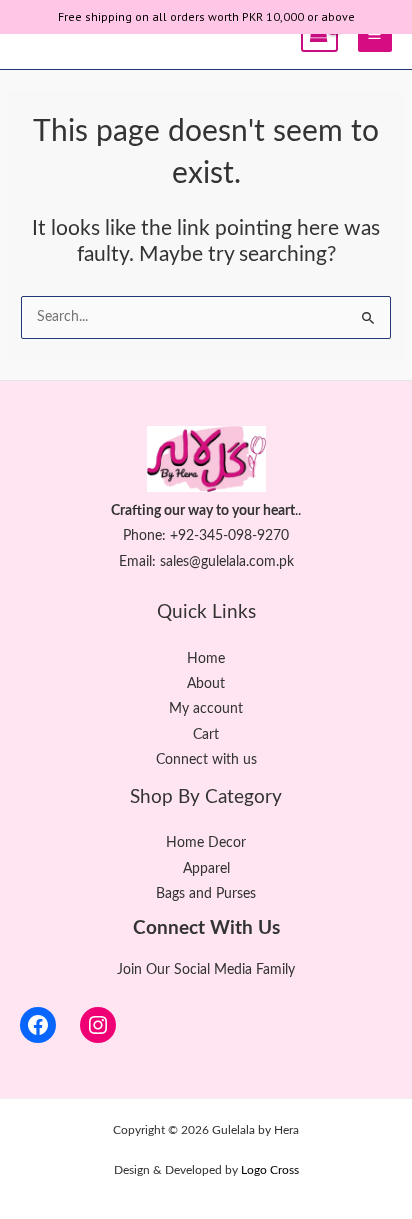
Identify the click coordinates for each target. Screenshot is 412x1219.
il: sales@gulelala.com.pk (220, 562)
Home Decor (206, 843)
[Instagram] (98, 1025)
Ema (132, 562)
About (206, 684)
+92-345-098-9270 (229, 536)
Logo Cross (270, 1170)
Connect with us (206, 760)
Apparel (206, 869)
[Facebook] (38, 1025)
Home (206, 659)
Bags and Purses (206, 894)
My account (206, 709)
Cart (206, 735)
